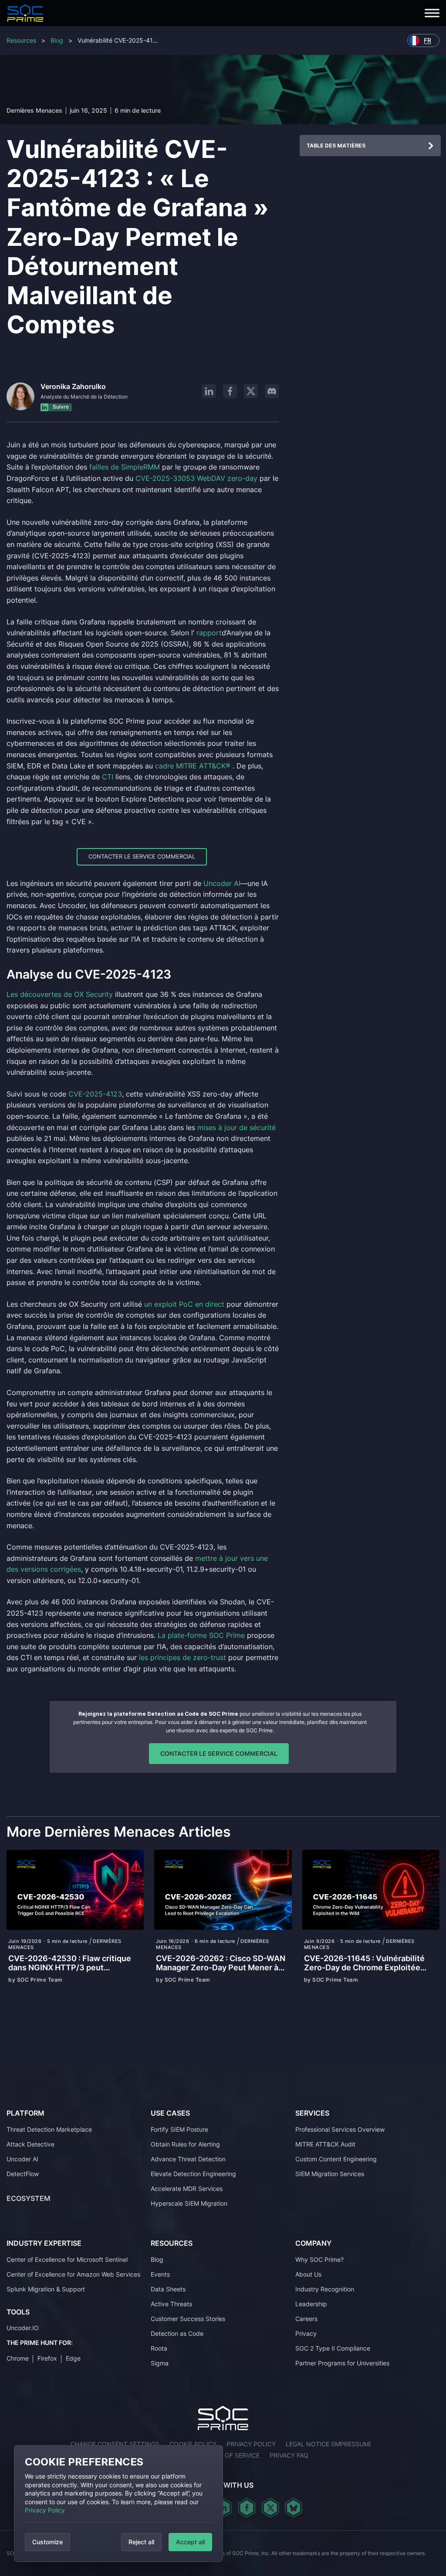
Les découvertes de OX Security (60, 994)
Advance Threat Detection (188, 2158)
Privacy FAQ (289, 2455)
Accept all (190, 2542)
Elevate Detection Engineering (193, 2173)
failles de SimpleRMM (126, 467)
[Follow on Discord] (272, 391)
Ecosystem (29, 2198)
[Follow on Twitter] (270, 2508)
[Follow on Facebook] (230, 391)
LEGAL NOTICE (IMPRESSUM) (328, 2444)
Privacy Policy (45, 2510)
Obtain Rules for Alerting (185, 2144)
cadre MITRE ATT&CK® (193, 766)
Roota (159, 2348)
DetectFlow (23, 2173)
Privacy (306, 2333)
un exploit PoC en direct (184, 1304)
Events (160, 2274)
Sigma (160, 2363)
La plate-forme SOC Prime (201, 1635)
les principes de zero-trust (182, 1657)
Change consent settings (115, 2444)
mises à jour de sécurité (237, 1127)
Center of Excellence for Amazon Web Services (73, 2274)
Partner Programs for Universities (342, 2363)
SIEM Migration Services (330, 2173)
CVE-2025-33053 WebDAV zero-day (196, 478)
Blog (57, 40)
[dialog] (118, 2504)
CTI (108, 777)
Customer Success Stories (188, 2319)
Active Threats (171, 2304)
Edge (73, 2358)
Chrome (18, 2358)
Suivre (60, 407)
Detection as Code (177, 2333)
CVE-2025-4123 (95, 1094)
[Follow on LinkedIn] (209, 391)
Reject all (141, 2542)
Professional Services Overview (340, 2129)
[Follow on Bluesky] (294, 2508)
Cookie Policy (193, 2444)
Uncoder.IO (23, 2328)
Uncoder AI (222, 883)
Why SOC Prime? (319, 2259)
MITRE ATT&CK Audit (325, 2144)
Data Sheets (168, 2289)
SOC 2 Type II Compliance (333, 2348)
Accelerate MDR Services (187, 2188)
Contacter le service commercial (142, 856)
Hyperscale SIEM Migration (189, 2203)
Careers (306, 2319)
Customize (47, 2542)
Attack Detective (30, 2144)
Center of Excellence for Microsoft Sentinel (67, 2259)
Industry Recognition (325, 2289)
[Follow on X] (251, 391)
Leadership (311, 2304)
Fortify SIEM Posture (179, 2129)
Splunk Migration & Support (46, 2289)
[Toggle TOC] (431, 146)
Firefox (47, 2358)
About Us (308, 2274)
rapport (209, 633)
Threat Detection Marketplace (49, 2129)
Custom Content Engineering (336, 2158)
